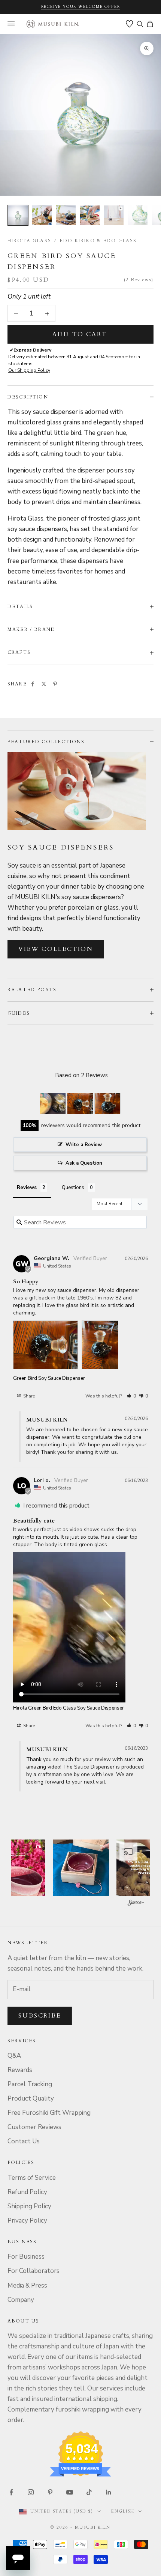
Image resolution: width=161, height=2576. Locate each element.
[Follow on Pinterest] (50, 2492)
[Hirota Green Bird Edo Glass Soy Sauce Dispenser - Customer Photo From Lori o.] (53, 1104)
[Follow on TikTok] (89, 2492)
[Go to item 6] (138, 215)
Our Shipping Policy (29, 370)
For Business (26, 2257)
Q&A (14, 2056)
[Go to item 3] (66, 215)
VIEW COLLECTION (56, 949)
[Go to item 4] (90, 215)
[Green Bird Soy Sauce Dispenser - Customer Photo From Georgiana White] (80, 1104)
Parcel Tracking (30, 2084)
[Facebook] (33, 684)
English (123, 2511)
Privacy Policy (27, 2221)
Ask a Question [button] (84, 1163)
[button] (131, 1396)
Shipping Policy (29, 2206)
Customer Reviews (34, 2127)
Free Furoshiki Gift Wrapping (49, 2113)
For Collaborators (34, 2271)
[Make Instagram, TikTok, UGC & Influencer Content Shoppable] (136, 1904)
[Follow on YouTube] (70, 2492)
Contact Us (24, 2141)
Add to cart (80, 334)
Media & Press (27, 2286)
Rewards (20, 2070)
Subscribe (40, 2016)
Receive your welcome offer (81, 7)
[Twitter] (44, 684)
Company (21, 2300)
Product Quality (31, 2098)
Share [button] (28, 1396)
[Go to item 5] (114, 215)
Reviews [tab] (27, 1188)
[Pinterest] (55, 684)
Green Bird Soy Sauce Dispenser (49, 1378)
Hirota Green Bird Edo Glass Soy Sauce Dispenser (69, 1708)
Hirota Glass (29, 241)
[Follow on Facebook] (11, 2492)
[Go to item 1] (18, 215)
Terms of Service (32, 2178)
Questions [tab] (73, 1188)
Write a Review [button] (84, 1145)
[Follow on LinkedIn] (109, 2492)
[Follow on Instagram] (31, 2492)
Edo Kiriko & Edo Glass (98, 241)
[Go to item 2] (42, 215)
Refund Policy (27, 2192)
